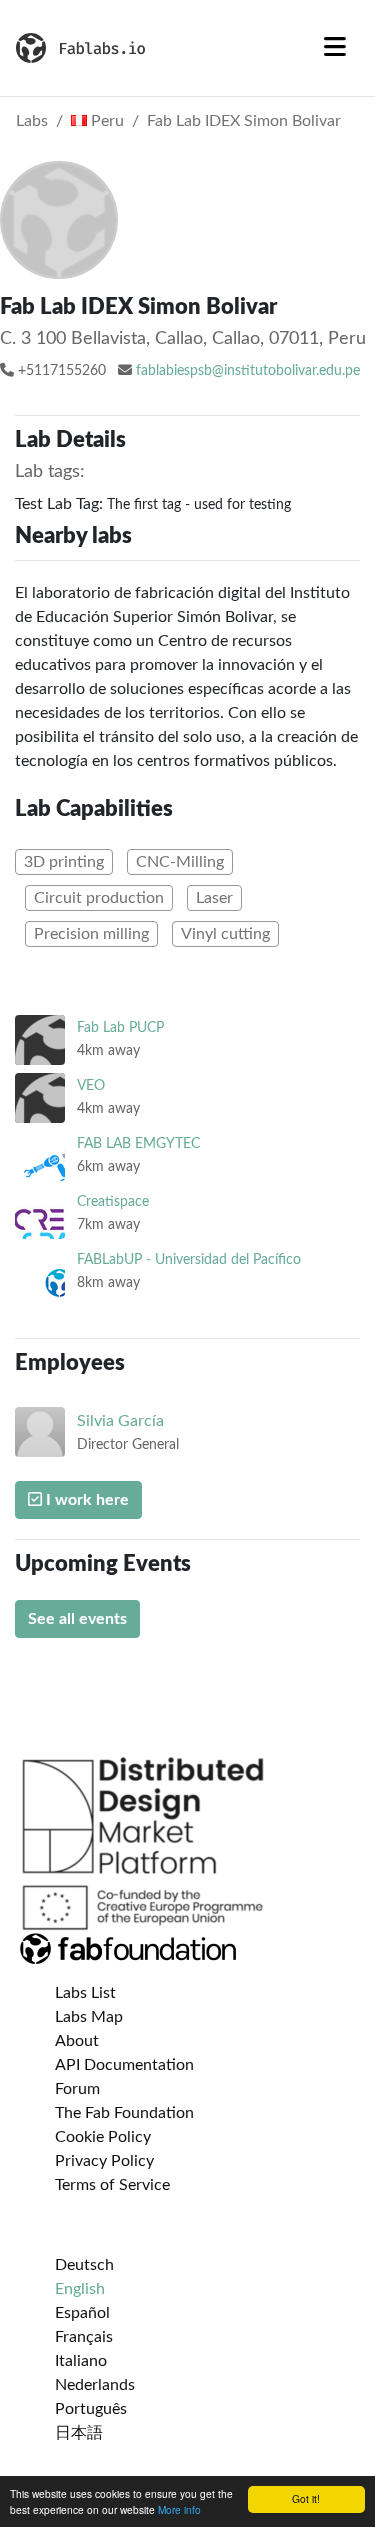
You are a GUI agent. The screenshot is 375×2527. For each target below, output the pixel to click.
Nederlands (95, 2385)
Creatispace (113, 1201)
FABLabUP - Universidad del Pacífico (189, 1259)
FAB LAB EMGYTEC (138, 1143)
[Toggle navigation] (335, 48)
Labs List (85, 1993)
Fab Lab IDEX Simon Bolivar (244, 121)
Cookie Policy (103, 2137)
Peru (105, 121)
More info (179, 2509)
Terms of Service (112, 2185)
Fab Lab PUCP (120, 1027)
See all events (77, 1619)
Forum (77, 2089)
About (77, 2041)
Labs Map (89, 2017)
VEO (91, 1085)
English (80, 2289)
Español (82, 2313)
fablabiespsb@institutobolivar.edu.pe (248, 371)
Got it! (306, 2498)
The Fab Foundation (124, 2113)
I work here (85, 1500)
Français (84, 2337)
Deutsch (84, 2265)
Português (91, 2409)
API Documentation (124, 2065)
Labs (32, 121)
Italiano (81, 2361)
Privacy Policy (104, 2161)
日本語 (79, 2433)
